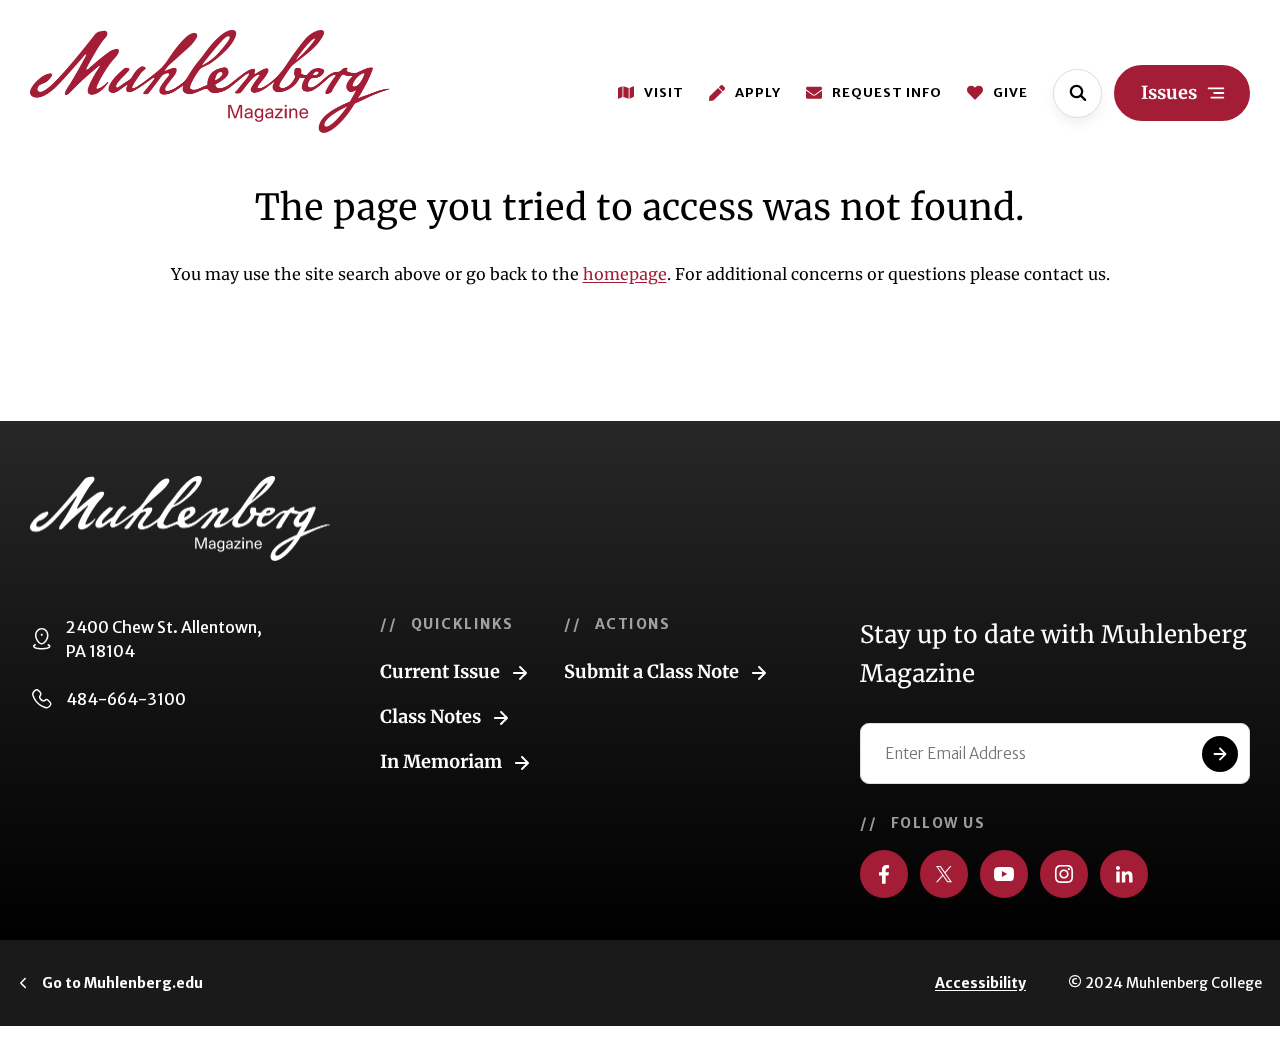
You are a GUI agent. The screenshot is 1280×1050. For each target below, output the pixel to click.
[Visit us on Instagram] (1064, 874)
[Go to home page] (210, 81)
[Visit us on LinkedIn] (1124, 874)
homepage (625, 274)
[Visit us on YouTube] (1004, 874)
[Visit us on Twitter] (944, 874)
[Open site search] (1077, 93)
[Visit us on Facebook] (884, 874)
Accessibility (980, 983)
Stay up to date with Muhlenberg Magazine (1053, 654)
